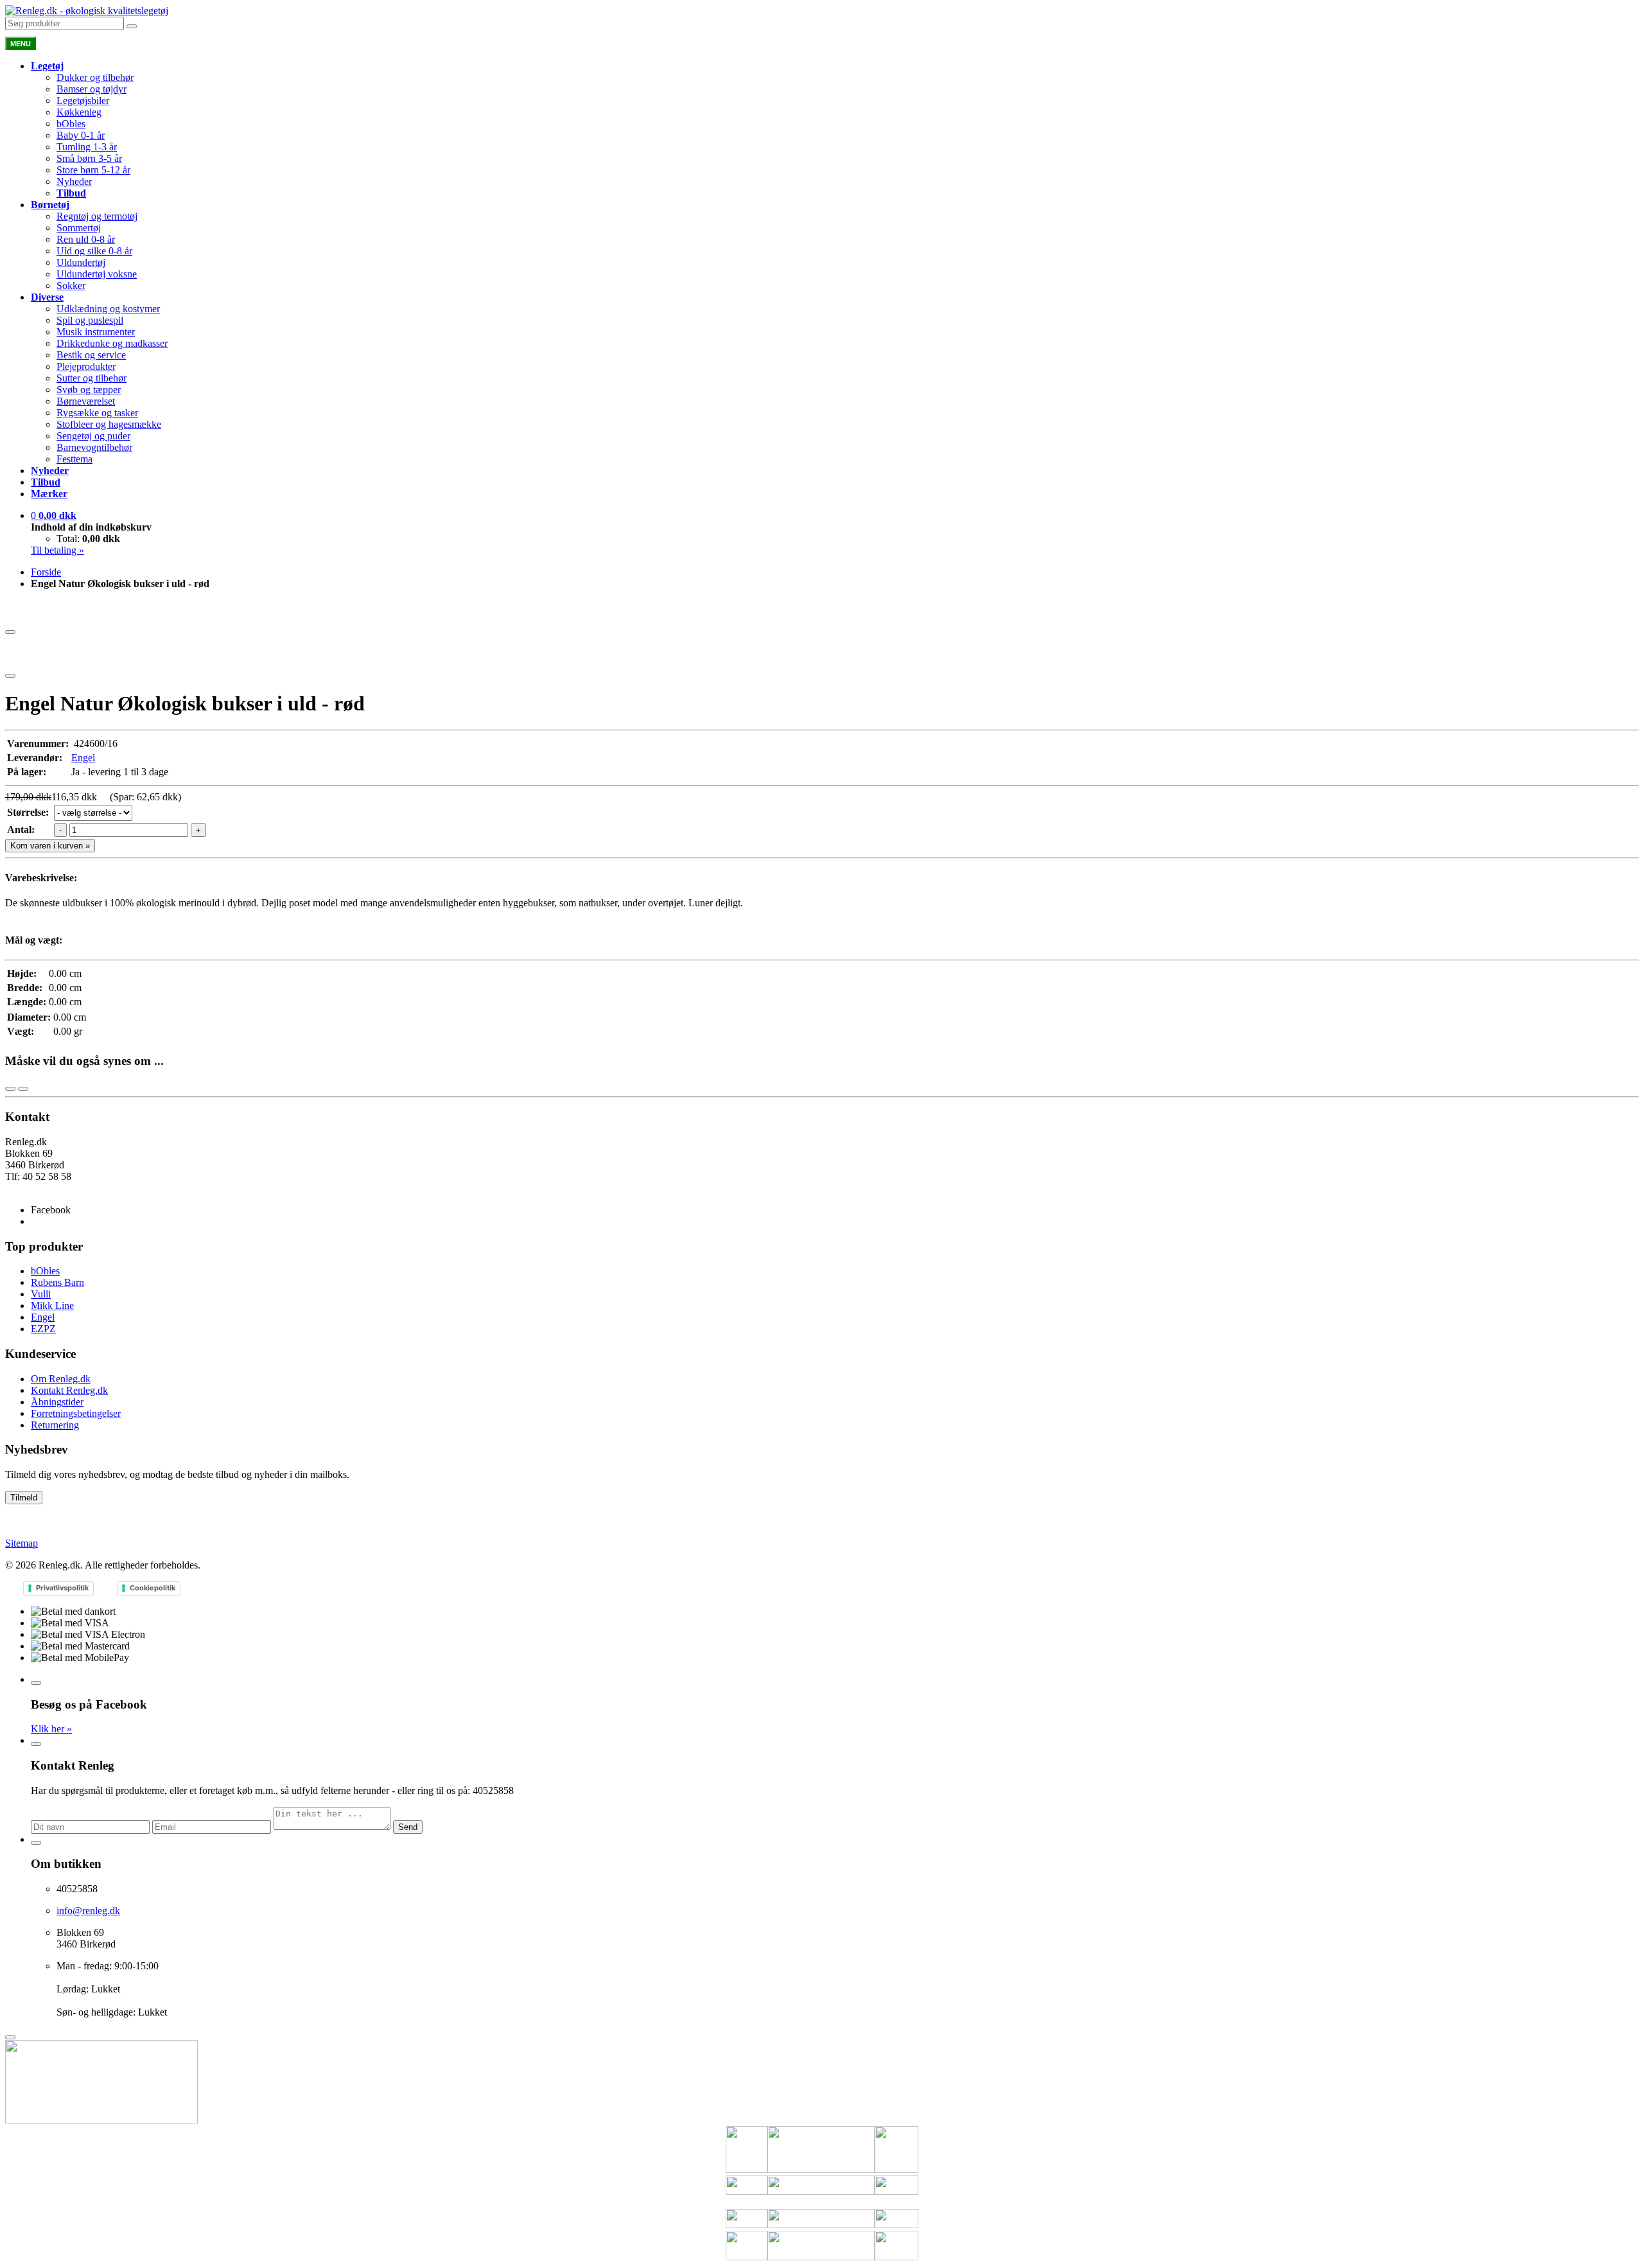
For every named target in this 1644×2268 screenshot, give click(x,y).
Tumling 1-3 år (87, 147)
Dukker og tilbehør (95, 77)
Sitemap (22, 1543)
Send (408, 1827)
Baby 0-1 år (81, 135)
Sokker (71, 286)
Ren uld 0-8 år (86, 239)
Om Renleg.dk (61, 1379)
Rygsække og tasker (97, 413)
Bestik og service (91, 355)
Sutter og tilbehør (92, 378)
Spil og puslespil (90, 320)
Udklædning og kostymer (108, 309)
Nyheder (74, 181)
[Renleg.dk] (87, 11)
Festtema (74, 459)
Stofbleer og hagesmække (109, 424)
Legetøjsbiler (83, 101)
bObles (71, 124)
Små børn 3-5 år (89, 158)
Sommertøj (79, 228)
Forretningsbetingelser (76, 1413)
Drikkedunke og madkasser (112, 343)
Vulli (41, 1294)
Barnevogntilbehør (94, 447)
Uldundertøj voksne (97, 274)
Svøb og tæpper (89, 390)
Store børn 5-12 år (93, 170)
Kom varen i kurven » (50, 846)
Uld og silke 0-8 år (94, 251)
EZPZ (43, 1329)
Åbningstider (57, 1402)
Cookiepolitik (153, 1588)
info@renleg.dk (37, 1188)
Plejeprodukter (86, 366)
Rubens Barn (57, 1282)
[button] (54, 515)
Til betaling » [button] (57, 550)
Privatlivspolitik (62, 1588)
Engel (83, 758)
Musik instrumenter (96, 332)
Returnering (55, 1425)
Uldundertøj (81, 262)
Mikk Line (52, 1305)
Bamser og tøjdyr (92, 89)
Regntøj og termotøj (97, 216)
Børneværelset (86, 401)
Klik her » (51, 1729)
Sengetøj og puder (93, 436)
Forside (46, 572)
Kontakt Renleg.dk (69, 1390)
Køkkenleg (79, 112)
